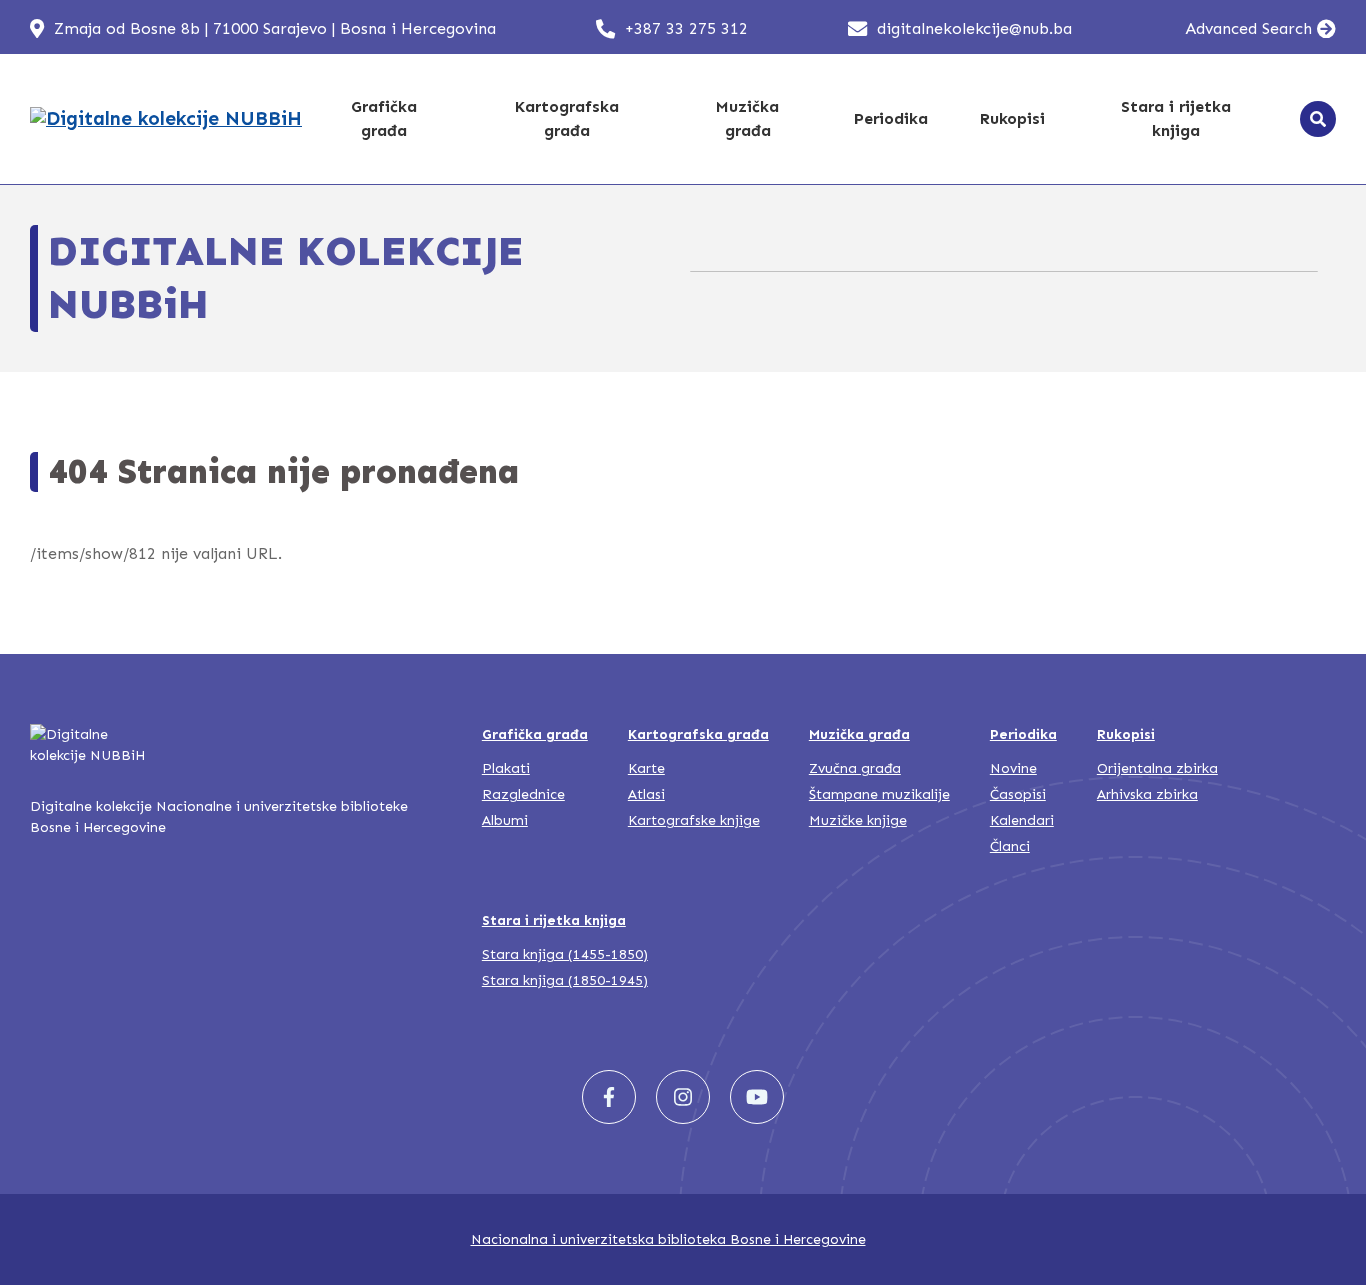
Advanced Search (1248, 28)
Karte (646, 768)
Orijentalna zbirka (1157, 768)
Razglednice (523, 794)
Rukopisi (1012, 118)
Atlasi (646, 794)
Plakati (506, 768)
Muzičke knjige (858, 820)
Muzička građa (747, 118)
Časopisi (1018, 794)
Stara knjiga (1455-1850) (565, 954)
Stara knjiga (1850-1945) (565, 980)
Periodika (891, 118)
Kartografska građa (567, 118)
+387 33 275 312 (686, 28)
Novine (1013, 768)
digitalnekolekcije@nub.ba (974, 28)
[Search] (1318, 119)
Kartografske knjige (694, 820)
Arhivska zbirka (1147, 794)
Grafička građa (384, 118)
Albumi (505, 820)
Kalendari (1022, 820)
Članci (1010, 846)
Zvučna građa (855, 768)
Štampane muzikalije (879, 794)
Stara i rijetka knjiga (1176, 118)
